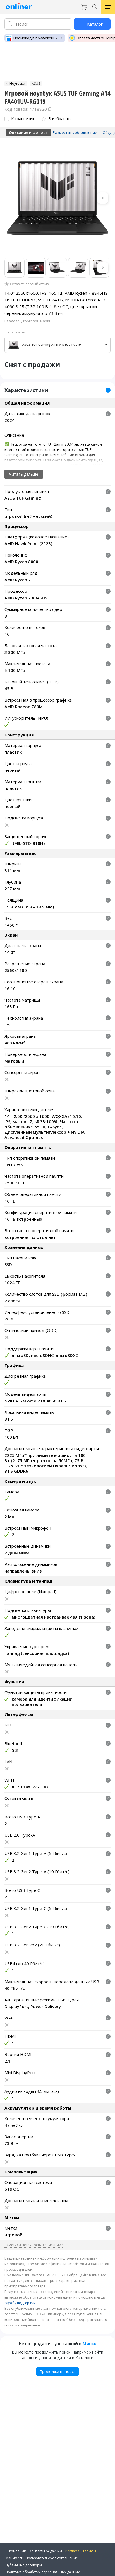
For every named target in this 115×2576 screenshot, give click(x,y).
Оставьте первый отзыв (29, 284)
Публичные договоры (24, 2565)
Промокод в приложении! (36, 38)
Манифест (14, 2558)
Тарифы (89, 2551)
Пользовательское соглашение (52, 2558)
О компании (16, 2551)
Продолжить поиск (57, 2371)
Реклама (72, 2551)
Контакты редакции (46, 2551)
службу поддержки (20, 2303)
